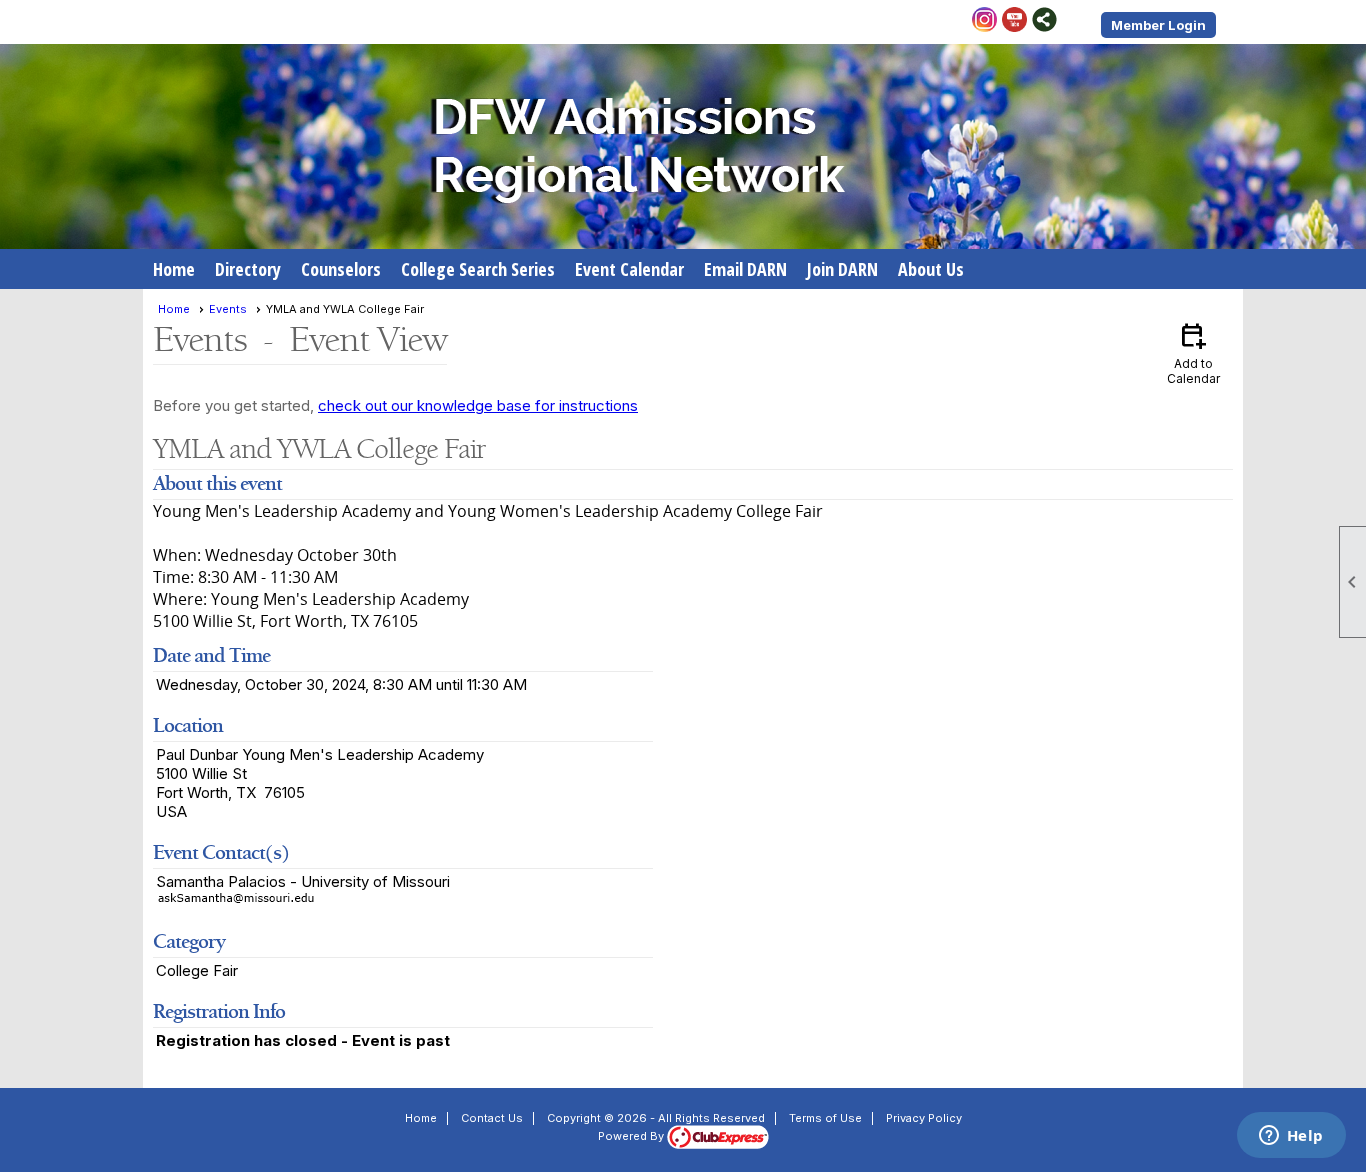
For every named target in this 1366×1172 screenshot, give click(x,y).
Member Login (1158, 25)
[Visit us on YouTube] (1014, 21)
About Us (931, 269)
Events (228, 309)
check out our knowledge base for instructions (478, 405)
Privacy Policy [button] (924, 1118)
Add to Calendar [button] (1193, 352)
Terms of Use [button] (825, 1118)
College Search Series (478, 269)
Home (174, 269)
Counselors (341, 269)
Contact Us (492, 1118)
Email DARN (745, 269)
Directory (248, 269)
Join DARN (842, 269)
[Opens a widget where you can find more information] (1291, 1137)
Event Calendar (629, 269)
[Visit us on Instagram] (984, 21)
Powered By (632, 1136)
